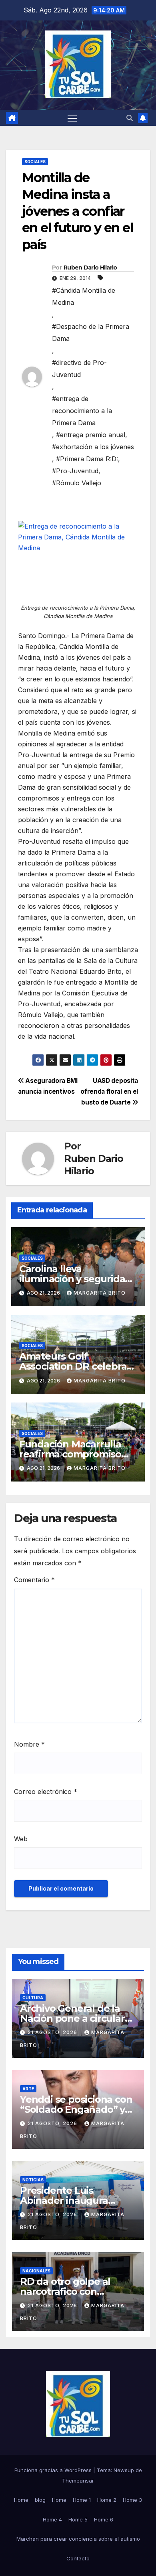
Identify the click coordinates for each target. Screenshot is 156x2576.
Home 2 (107, 2500)
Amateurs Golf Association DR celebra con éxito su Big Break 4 (76, 1366)
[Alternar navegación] (72, 118)
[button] (130, 118)
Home (21, 2500)
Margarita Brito (100, 1293)
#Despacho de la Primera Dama (91, 332)
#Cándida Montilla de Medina (84, 296)
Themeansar (78, 2481)
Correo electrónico (46, 1792)
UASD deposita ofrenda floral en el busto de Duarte (109, 1091)
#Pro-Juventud (75, 471)
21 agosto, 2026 (53, 2032)
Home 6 (104, 2519)
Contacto (78, 2558)
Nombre (29, 1744)
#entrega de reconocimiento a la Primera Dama (82, 411)
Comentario (34, 1580)
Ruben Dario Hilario (90, 268)
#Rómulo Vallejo (77, 483)
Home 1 (82, 2500)
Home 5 (78, 2519)
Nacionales (36, 2271)
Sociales (35, 162)
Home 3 (132, 2500)
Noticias (33, 2180)
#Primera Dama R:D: (87, 459)
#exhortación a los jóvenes (93, 447)
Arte (28, 2089)
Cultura (33, 1998)
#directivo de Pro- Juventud (79, 369)
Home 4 (52, 2519)
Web (21, 1839)
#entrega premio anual (91, 435)
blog (40, 2500)
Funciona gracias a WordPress (54, 2470)
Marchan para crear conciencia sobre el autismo (78, 2539)
